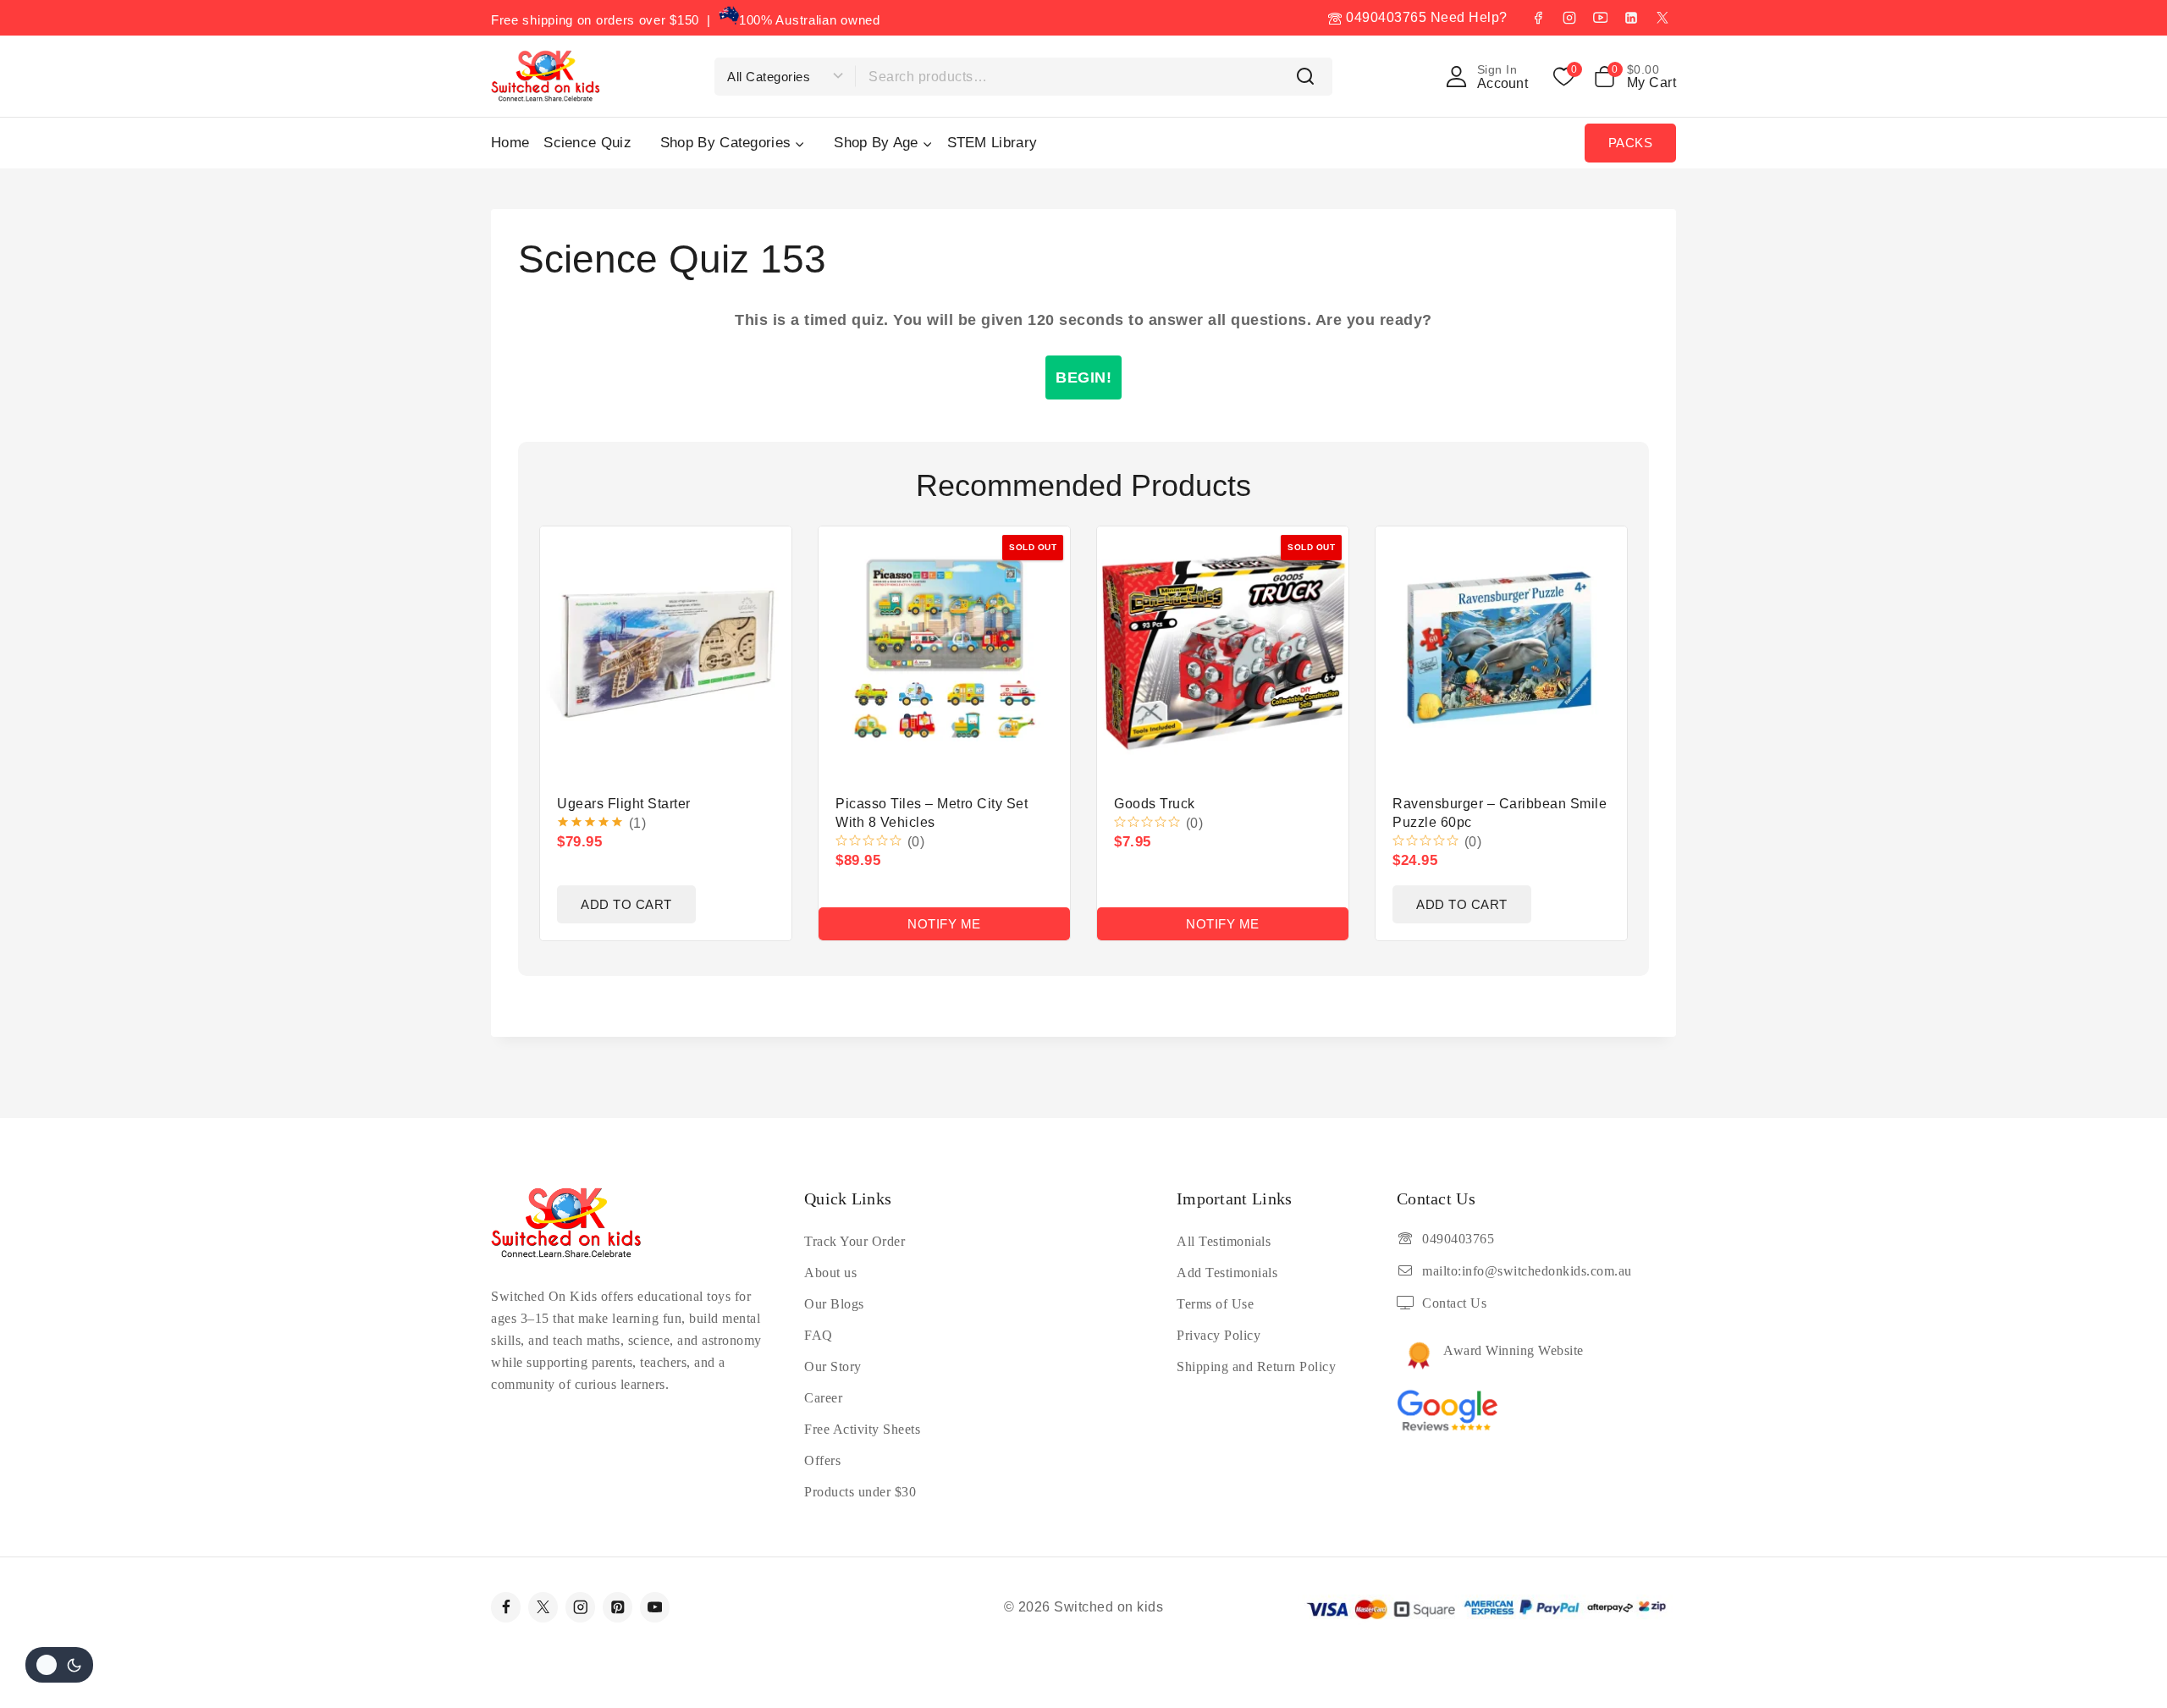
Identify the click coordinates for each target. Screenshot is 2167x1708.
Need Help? (1469, 17)
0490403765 (1384, 17)
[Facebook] (1538, 18)
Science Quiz (587, 143)
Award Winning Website (1514, 1350)
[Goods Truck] (1223, 652)
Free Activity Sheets (862, 1429)
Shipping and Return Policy (1256, 1366)
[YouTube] (1600, 18)
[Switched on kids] (546, 76)
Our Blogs (834, 1304)
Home (510, 143)
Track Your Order (855, 1241)
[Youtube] (655, 1607)
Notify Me (944, 924)
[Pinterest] (618, 1607)
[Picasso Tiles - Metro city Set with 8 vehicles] (944, 652)
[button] (626, 904)
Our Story (833, 1366)
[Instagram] (1569, 18)
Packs (1631, 143)
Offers (822, 1460)
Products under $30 (860, 1492)
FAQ (819, 1335)
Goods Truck (1155, 804)
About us (830, 1273)
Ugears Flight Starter (624, 804)
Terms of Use (1215, 1304)
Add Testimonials (1227, 1273)
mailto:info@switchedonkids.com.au (1527, 1271)
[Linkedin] (1631, 18)
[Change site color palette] (59, 1665)
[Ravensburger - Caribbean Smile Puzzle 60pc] (1501, 652)
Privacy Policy (1219, 1335)
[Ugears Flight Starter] (666, 652)
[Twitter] (543, 1607)
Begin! (1083, 377)
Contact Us (1454, 1303)
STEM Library (993, 143)
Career (823, 1398)
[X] (1662, 18)
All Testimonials (1224, 1241)
